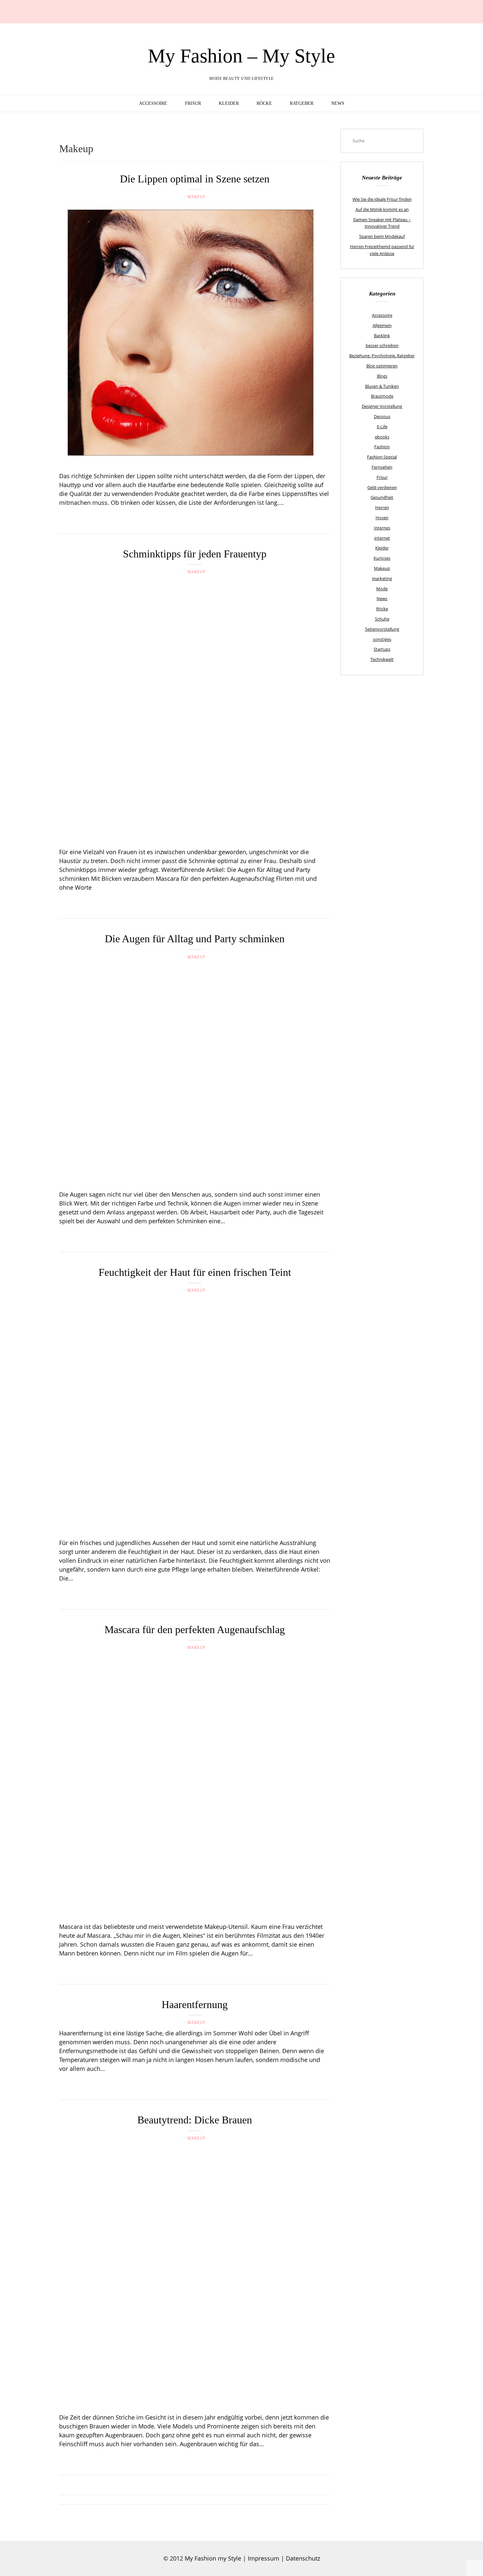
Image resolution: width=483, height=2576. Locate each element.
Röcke (264, 103)
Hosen (382, 518)
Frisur (193, 103)
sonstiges (382, 639)
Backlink (382, 336)
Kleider (229, 103)
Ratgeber (302, 103)
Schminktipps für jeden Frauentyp (195, 554)
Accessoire (153, 103)
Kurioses (382, 558)
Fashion (382, 447)
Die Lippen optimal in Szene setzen (195, 179)
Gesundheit (382, 497)
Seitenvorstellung (382, 629)
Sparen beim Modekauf (382, 236)
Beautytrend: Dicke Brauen (195, 2120)
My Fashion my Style (213, 2558)
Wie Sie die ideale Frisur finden (382, 199)
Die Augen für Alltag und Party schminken (195, 939)
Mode (382, 589)
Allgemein (382, 325)
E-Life (382, 427)
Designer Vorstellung (382, 406)
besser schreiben (382, 345)
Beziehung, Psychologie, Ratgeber (382, 356)
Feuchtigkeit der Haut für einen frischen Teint (195, 1272)
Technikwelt (382, 659)
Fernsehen (382, 467)
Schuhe (382, 619)
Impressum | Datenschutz (284, 2558)
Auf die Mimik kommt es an (382, 209)
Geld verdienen (382, 487)
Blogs (382, 376)
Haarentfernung (195, 2004)
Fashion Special (382, 457)
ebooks (382, 437)
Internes (382, 528)
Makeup (196, 197)
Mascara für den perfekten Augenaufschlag (195, 1629)
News (338, 103)
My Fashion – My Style (241, 56)
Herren (382, 507)
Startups (382, 649)
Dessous (382, 416)
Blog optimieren (382, 366)
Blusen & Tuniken (382, 386)
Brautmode (382, 396)
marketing (382, 578)
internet (382, 538)
